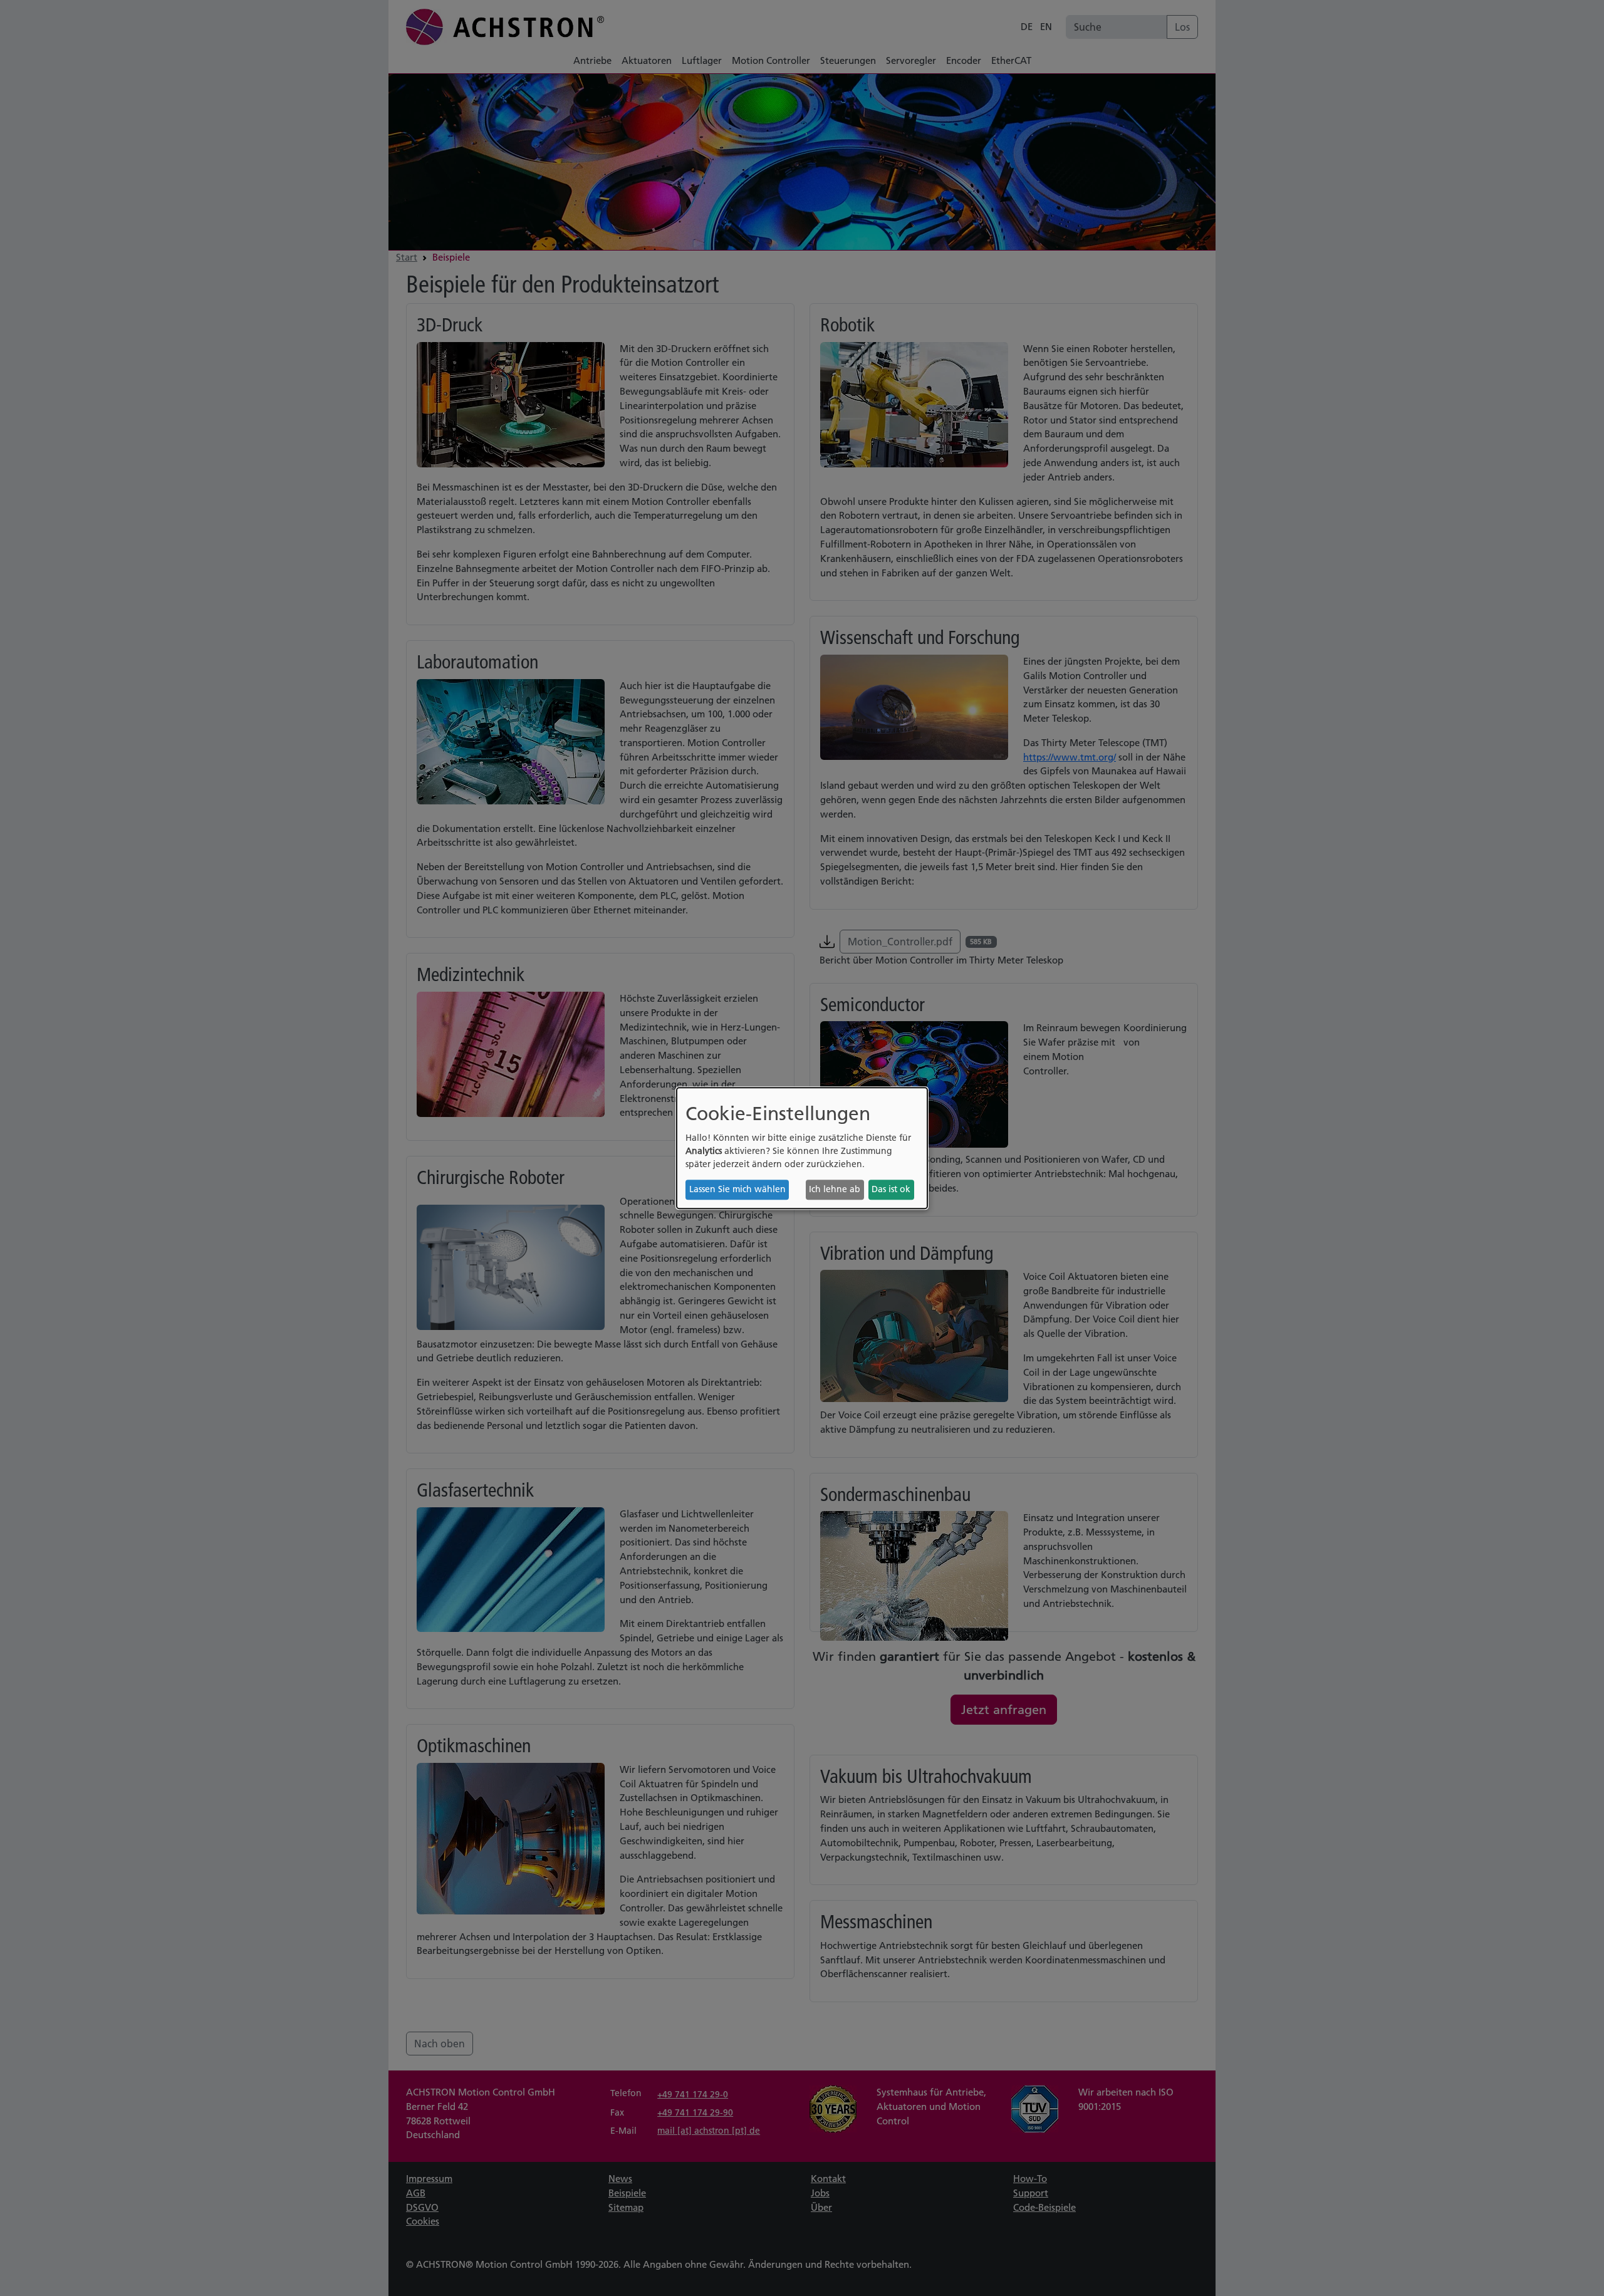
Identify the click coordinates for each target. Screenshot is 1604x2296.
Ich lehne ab (835, 1190)
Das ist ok (891, 1190)
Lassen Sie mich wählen (737, 1190)
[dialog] (802, 1148)
